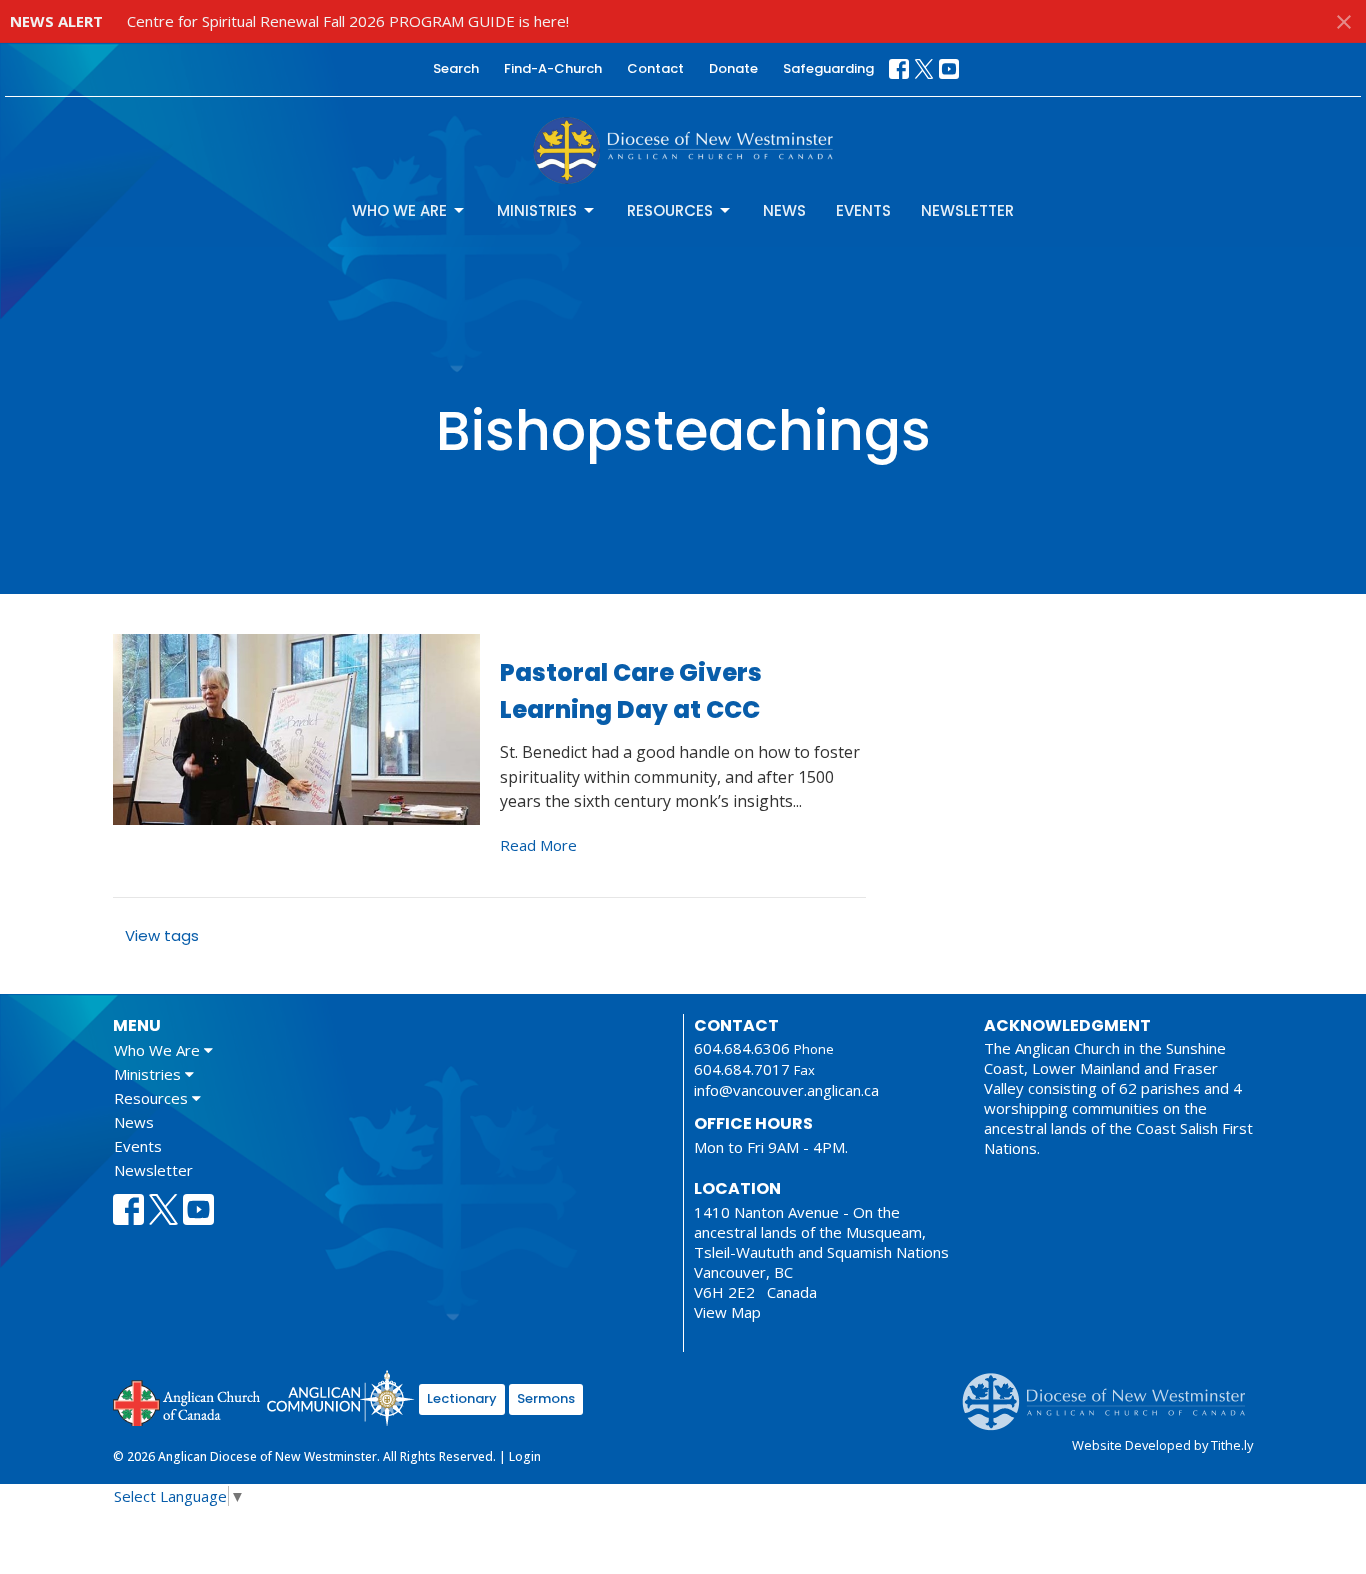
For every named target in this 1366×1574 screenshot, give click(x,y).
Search (456, 68)
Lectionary (462, 1398)
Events (863, 210)
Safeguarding (828, 68)
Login (525, 1456)
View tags (162, 935)
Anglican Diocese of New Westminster (1111, 1392)
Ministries (537, 210)
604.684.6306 (742, 1048)
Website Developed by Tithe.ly (1162, 1445)
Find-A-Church (553, 68)
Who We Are (399, 210)
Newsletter (967, 210)
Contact (655, 68)
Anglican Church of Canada (187, 1401)
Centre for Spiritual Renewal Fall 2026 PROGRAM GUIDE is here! (348, 21)
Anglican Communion (340, 1397)
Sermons (546, 1398)
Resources (670, 210)
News (784, 210)
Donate (733, 68)
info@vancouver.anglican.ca (786, 1090)
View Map (727, 1312)
